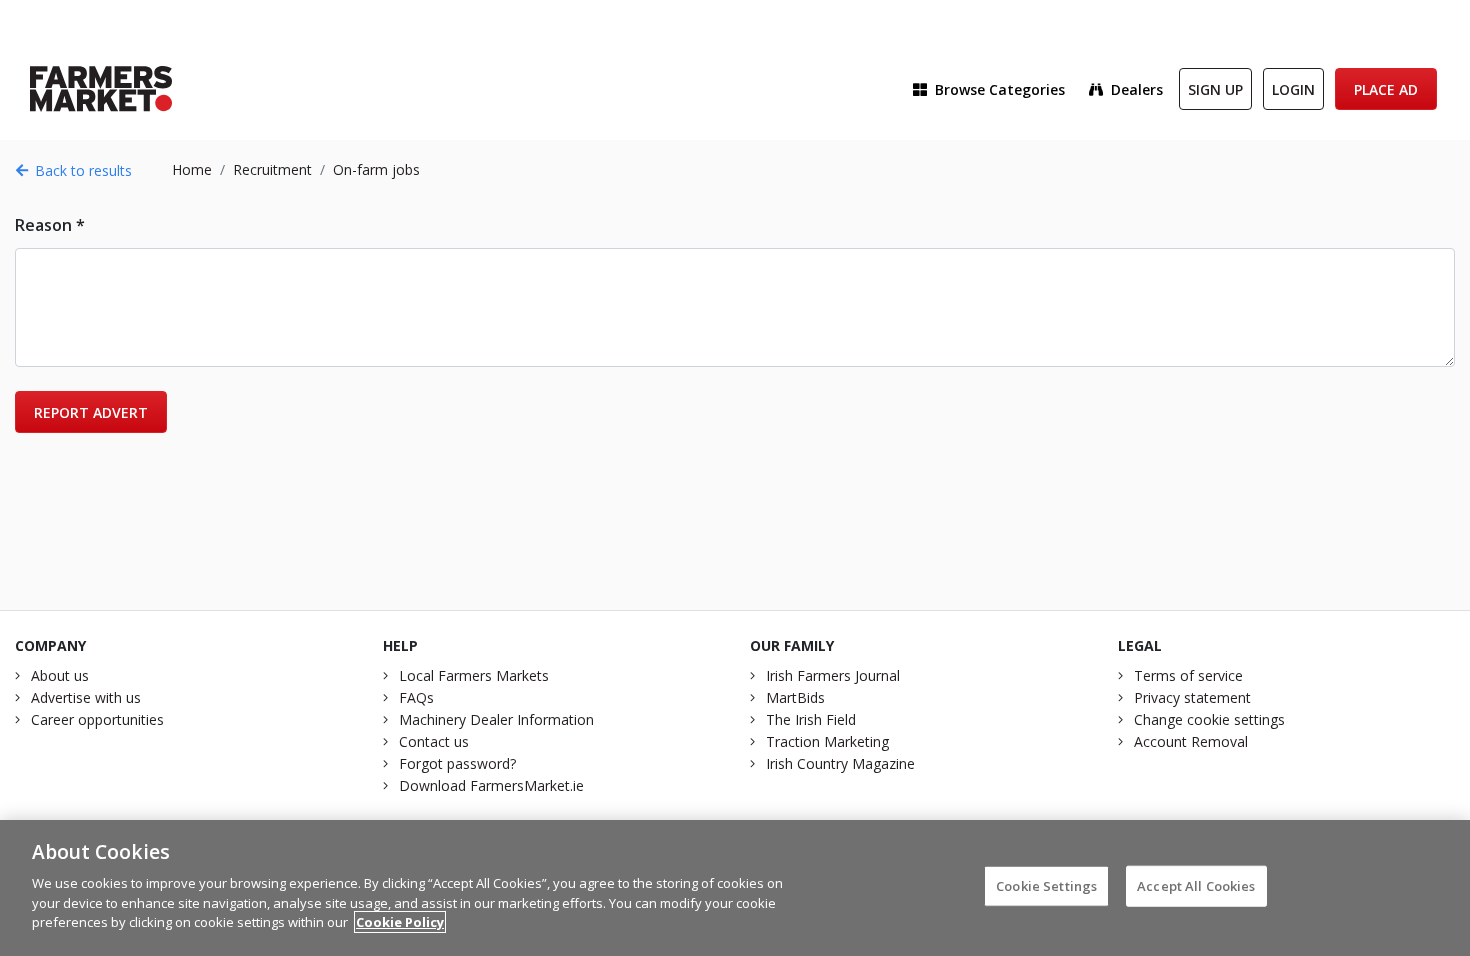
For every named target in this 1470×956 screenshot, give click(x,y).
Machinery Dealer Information (496, 719)
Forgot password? (457, 763)
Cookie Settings (1046, 885)
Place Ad (1386, 89)
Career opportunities (97, 719)
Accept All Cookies (1196, 885)
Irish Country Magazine (840, 763)
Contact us (434, 741)
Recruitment (272, 169)
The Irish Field (811, 719)
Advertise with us (86, 697)
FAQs (416, 697)
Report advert (91, 412)
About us (60, 675)
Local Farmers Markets (474, 675)
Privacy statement (1192, 697)
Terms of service (1188, 675)
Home (192, 169)
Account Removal (1191, 741)
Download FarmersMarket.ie (491, 785)
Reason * (50, 225)
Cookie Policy (400, 922)
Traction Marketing (827, 741)
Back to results (83, 170)
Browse (1000, 89)
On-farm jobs (376, 169)
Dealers (1137, 89)
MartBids (795, 697)
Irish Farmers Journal (833, 675)
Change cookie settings (1209, 719)
